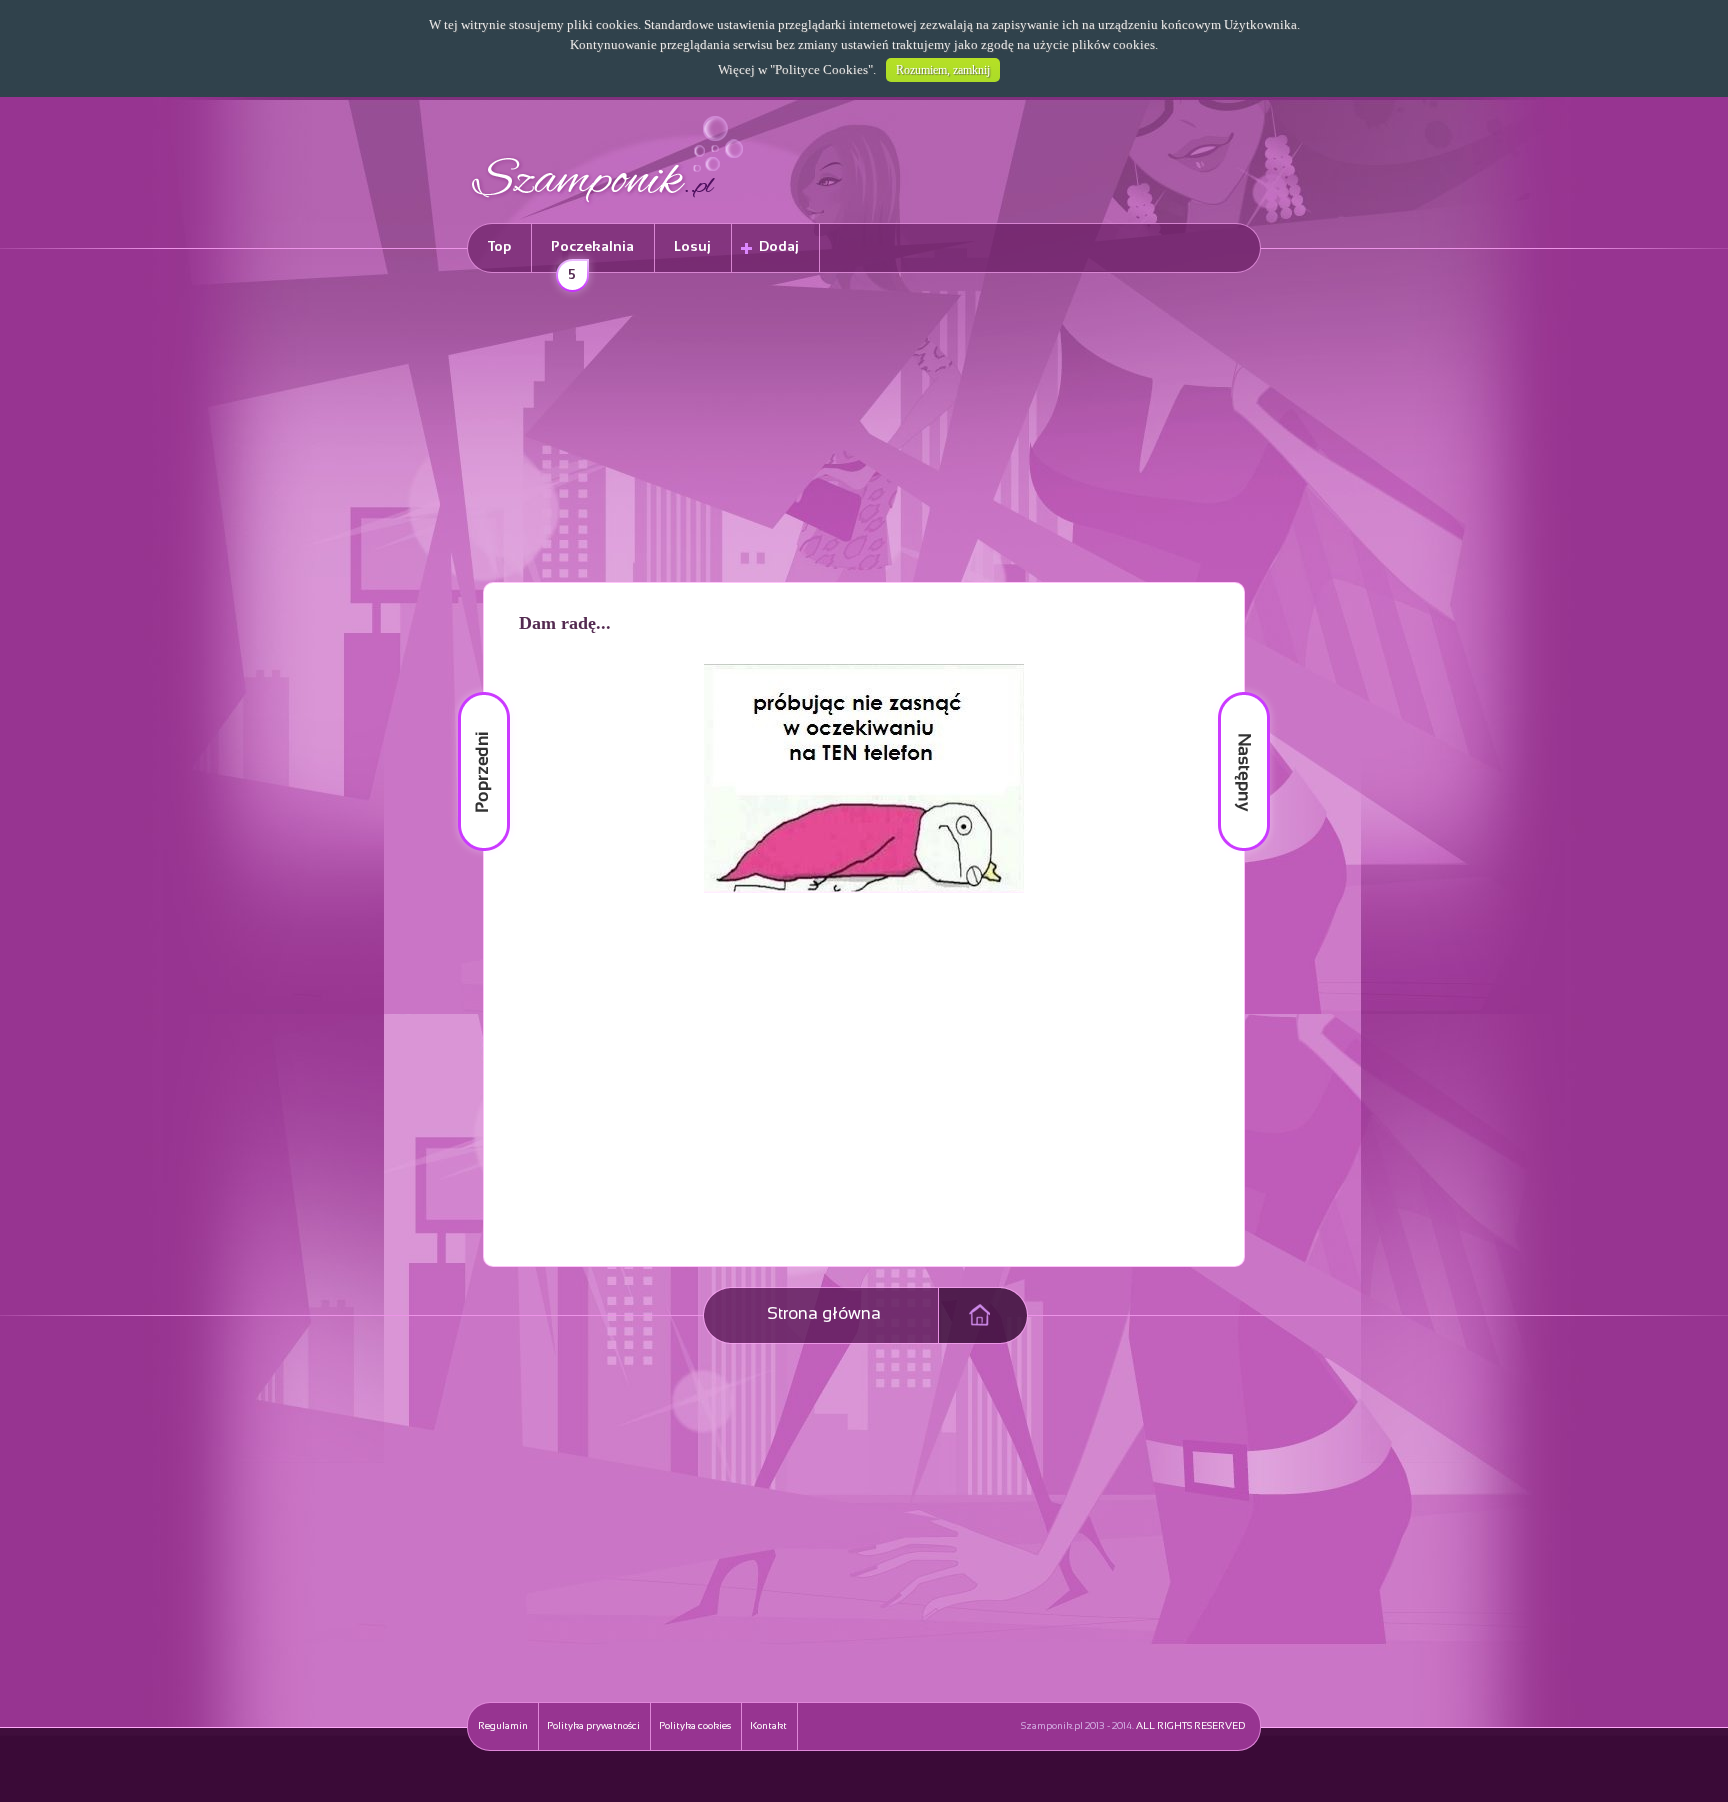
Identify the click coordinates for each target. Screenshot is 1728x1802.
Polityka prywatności (593, 1726)
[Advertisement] (864, 431)
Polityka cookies (695, 1726)
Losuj (692, 247)
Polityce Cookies (821, 69)
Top (499, 247)
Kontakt (768, 1726)
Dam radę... (565, 623)
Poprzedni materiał (472, 692)
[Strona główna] (608, 205)
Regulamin (503, 1726)
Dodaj (779, 247)
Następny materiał (1230, 692)
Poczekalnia (592, 256)
